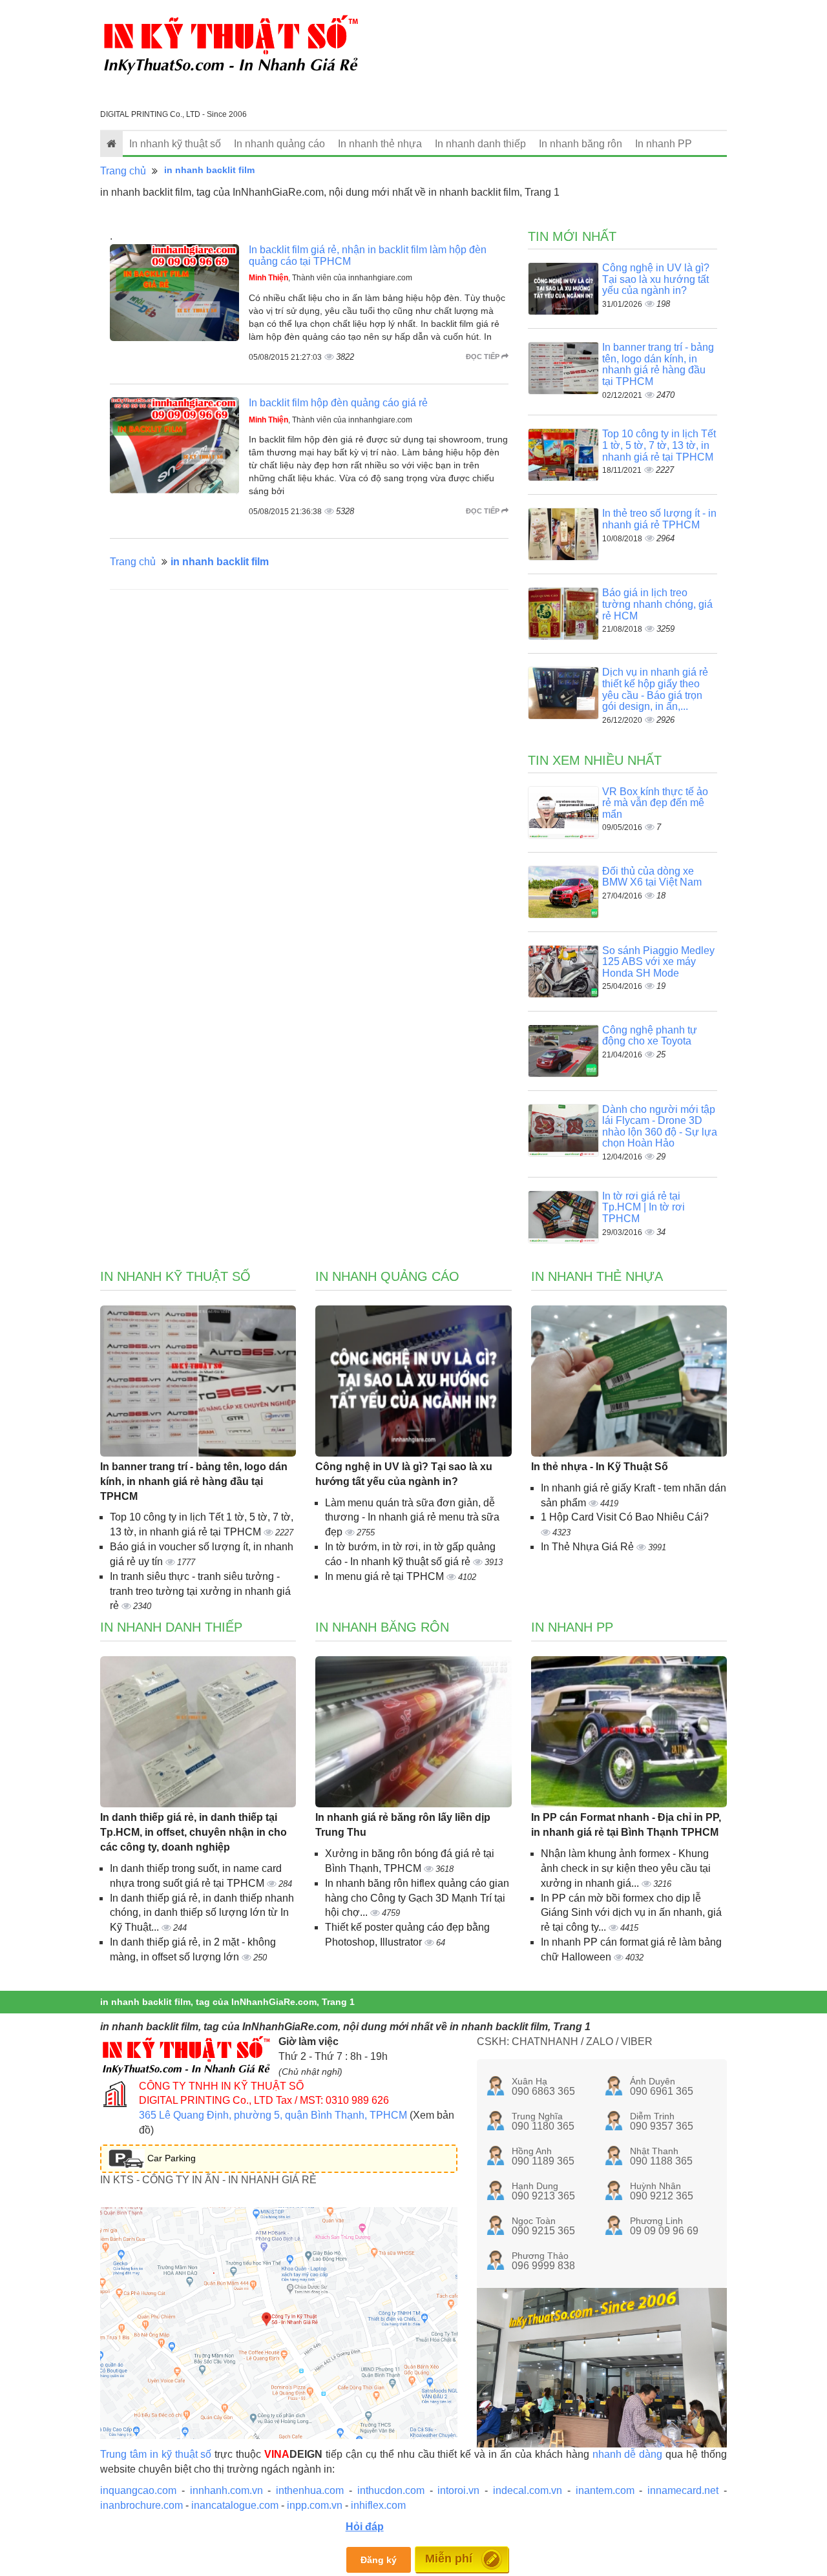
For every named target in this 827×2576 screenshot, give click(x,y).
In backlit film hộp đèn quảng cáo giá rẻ (338, 403)
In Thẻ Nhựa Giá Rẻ (589, 1547)
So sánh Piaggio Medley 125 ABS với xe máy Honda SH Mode (658, 962)
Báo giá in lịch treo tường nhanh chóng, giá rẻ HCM (657, 604)
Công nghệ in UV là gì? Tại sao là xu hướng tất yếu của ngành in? (656, 279)
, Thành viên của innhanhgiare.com (330, 278)
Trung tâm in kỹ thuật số (156, 2454)
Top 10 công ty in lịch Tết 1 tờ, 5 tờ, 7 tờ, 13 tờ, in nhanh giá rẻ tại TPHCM (659, 445)
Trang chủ (123, 171)
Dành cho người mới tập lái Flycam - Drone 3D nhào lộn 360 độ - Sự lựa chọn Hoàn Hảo (660, 1127)
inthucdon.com (391, 2490)
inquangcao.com (138, 2490)
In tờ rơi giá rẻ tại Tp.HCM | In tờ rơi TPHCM (644, 1207)
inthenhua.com (310, 2490)
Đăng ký (379, 2560)
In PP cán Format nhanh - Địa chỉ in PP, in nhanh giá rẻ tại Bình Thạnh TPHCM (626, 1825)
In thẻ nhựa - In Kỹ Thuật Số (600, 1467)
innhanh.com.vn (226, 2490)
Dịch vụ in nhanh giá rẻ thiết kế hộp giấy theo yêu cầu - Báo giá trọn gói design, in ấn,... (655, 689)
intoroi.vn (458, 2490)
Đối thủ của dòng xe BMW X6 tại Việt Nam (652, 877)
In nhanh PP (664, 144)
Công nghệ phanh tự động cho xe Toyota (650, 1036)
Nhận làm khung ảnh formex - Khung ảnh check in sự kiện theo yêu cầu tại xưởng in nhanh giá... (626, 1868)
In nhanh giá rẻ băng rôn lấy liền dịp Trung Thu (403, 1825)
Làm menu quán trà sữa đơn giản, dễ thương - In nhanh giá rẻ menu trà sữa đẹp (412, 1518)
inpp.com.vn (315, 2505)
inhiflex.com (378, 2505)
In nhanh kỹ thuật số (175, 144)
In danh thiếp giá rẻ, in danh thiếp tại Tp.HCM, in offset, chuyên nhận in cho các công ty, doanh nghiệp (194, 1832)
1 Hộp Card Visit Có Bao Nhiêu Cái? (625, 1517)
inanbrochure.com (141, 2505)
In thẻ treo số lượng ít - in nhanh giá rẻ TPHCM (659, 519)
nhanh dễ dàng (628, 2454)
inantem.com (605, 2490)
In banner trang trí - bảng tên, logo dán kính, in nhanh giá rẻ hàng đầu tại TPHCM (658, 364)
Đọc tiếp (484, 357)
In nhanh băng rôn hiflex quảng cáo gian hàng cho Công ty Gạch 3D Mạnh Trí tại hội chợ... (417, 1898)
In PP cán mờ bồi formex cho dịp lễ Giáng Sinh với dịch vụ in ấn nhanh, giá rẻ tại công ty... (631, 1913)
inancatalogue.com (235, 2505)
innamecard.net (683, 2490)
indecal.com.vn (528, 2490)
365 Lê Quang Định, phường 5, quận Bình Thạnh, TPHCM (273, 2115)
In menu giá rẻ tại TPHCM (386, 1576)
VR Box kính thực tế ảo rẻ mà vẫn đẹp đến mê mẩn (655, 803)
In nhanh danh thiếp (480, 144)
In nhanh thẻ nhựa (380, 144)
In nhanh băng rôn (581, 144)
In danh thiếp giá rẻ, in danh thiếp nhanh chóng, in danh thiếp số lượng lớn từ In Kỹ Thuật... (202, 1913)
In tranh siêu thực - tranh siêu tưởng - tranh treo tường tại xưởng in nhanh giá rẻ (200, 1591)
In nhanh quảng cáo (279, 144)
